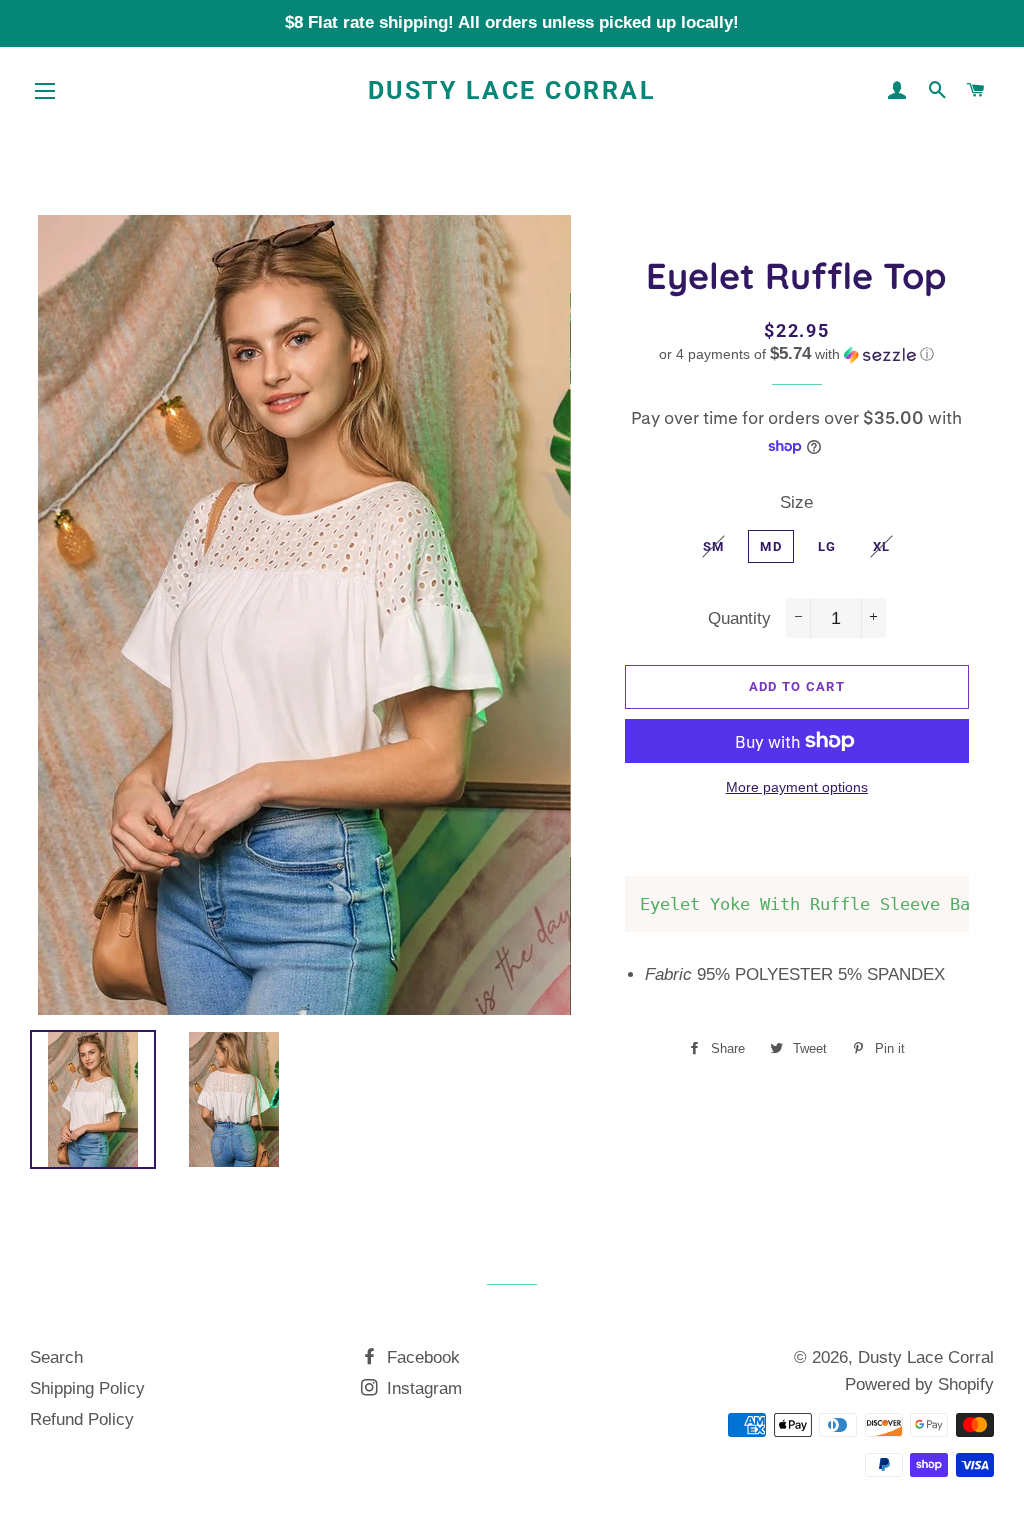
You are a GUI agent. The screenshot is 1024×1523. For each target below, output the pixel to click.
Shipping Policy (87, 1388)
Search (56, 1357)
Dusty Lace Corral (512, 90)
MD (771, 546)
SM (714, 546)
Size (796, 502)
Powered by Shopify (919, 1384)
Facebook (421, 1357)
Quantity (739, 618)
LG (827, 546)
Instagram (422, 1388)
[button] (797, 354)
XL (882, 546)
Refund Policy (82, 1419)
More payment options (797, 787)
